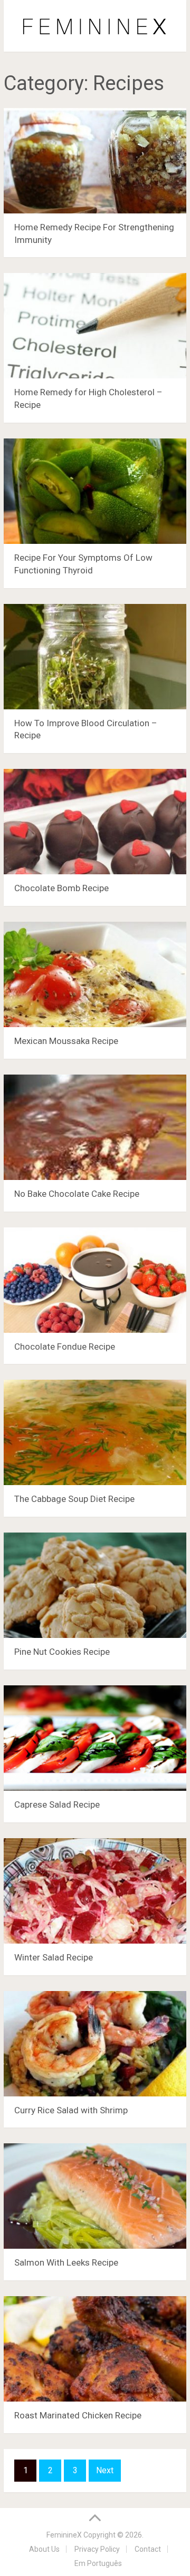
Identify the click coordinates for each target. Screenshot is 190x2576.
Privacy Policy (97, 2549)
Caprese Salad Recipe (57, 1804)
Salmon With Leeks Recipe (66, 2262)
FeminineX (64, 2535)
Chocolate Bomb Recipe (61, 888)
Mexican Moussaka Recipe (66, 1041)
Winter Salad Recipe (54, 1957)
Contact (148, 2549)
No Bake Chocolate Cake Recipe (77, 1194)
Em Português (98, 2563)
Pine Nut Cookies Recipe (62, 1652)
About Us (44, 2549)
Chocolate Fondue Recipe (65, 1346)
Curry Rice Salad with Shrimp (71, 2110)
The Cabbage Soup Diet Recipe (74, 1499)
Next (105, 2470)
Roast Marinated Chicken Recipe (78, 2415)
